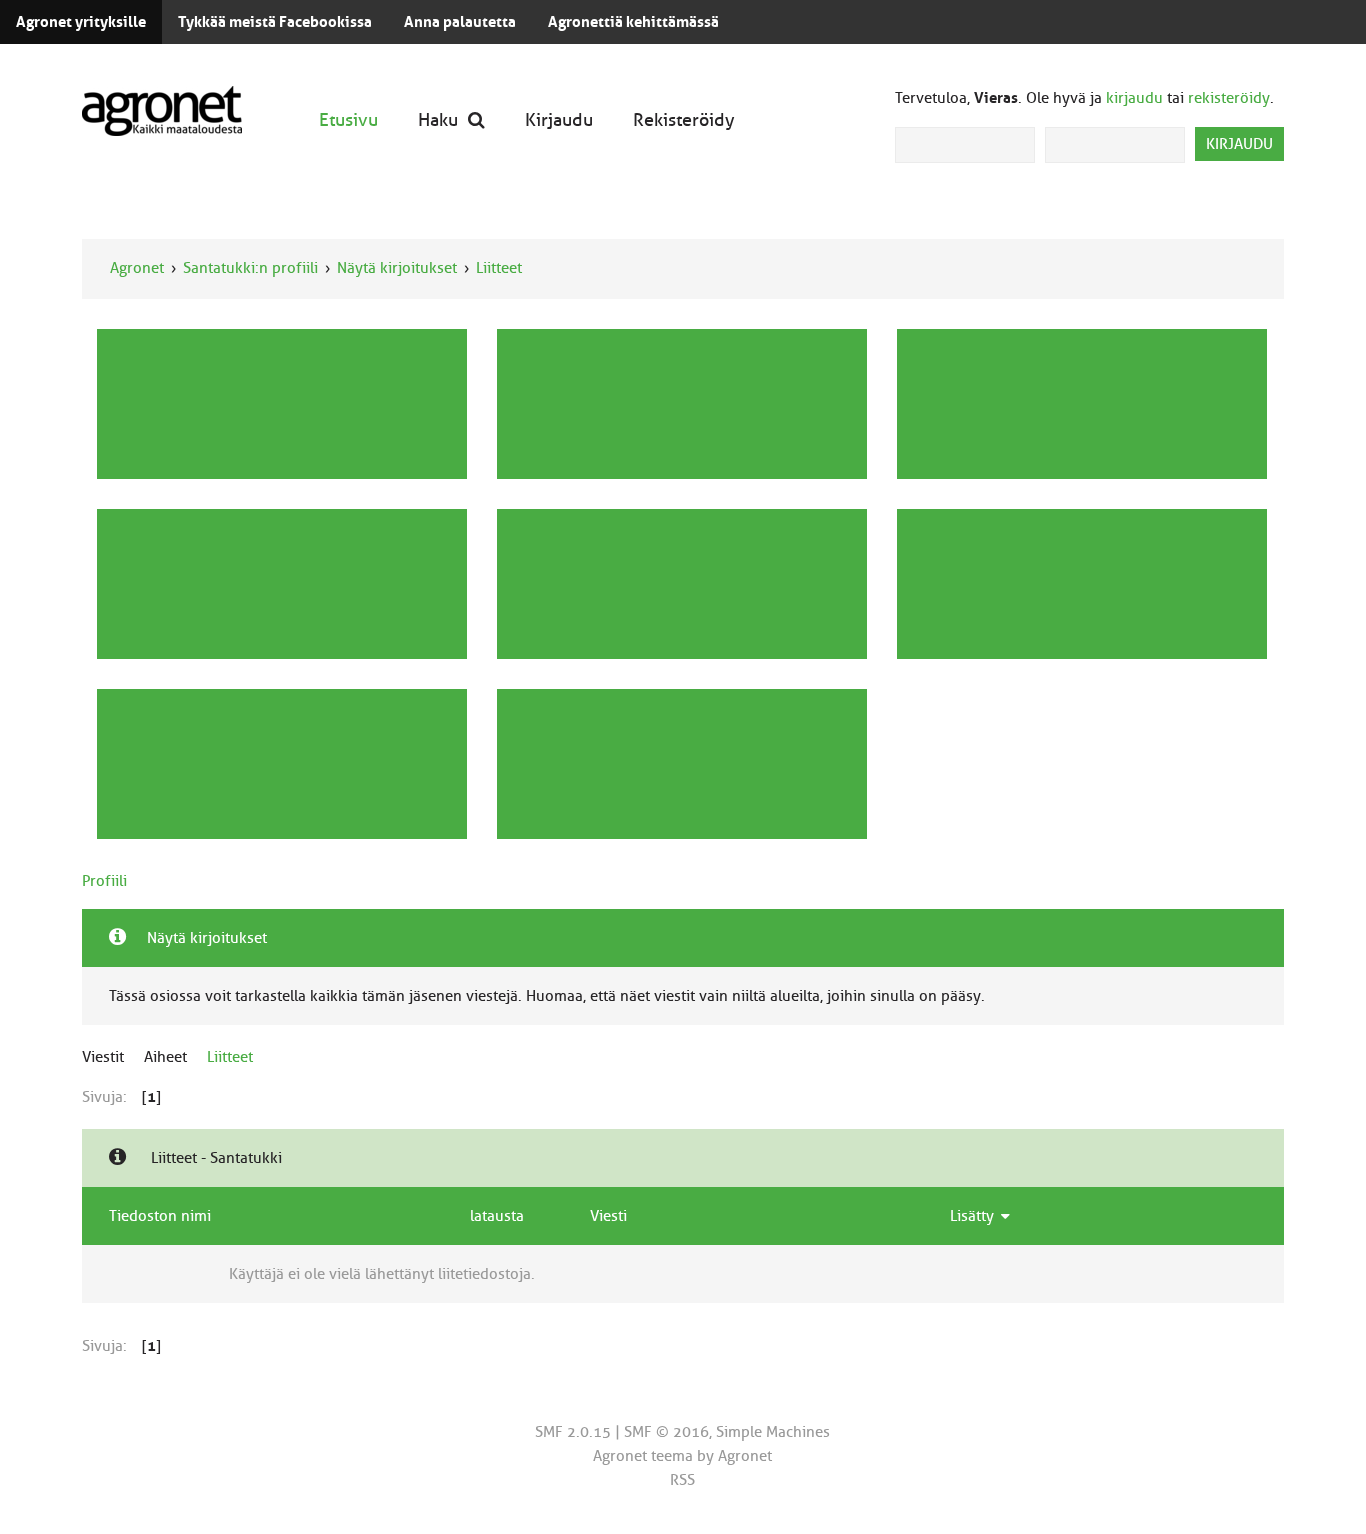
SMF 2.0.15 (573, 1432)
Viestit (103, 1057)
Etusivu (348, 119)
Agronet (137, 268)
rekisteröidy (1229, 98)
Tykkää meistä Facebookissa (275, 22)
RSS (682, 1480)
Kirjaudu (559, 119)
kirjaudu (1134, 98)
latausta (497, 1216)
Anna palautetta (460, 22)
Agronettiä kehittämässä (633, 22)
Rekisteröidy (684, 119)
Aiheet (165, 1057)
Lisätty (974, 1216)
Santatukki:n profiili (250, 268)
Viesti (608, 1216)
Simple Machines (773, 1432)
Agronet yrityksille (81, 22)
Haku (438, 119)
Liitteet (499, 268)
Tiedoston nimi (160, 1216)
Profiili (104, 881)
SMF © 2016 (666, 1432)
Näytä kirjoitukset (397, 268)
